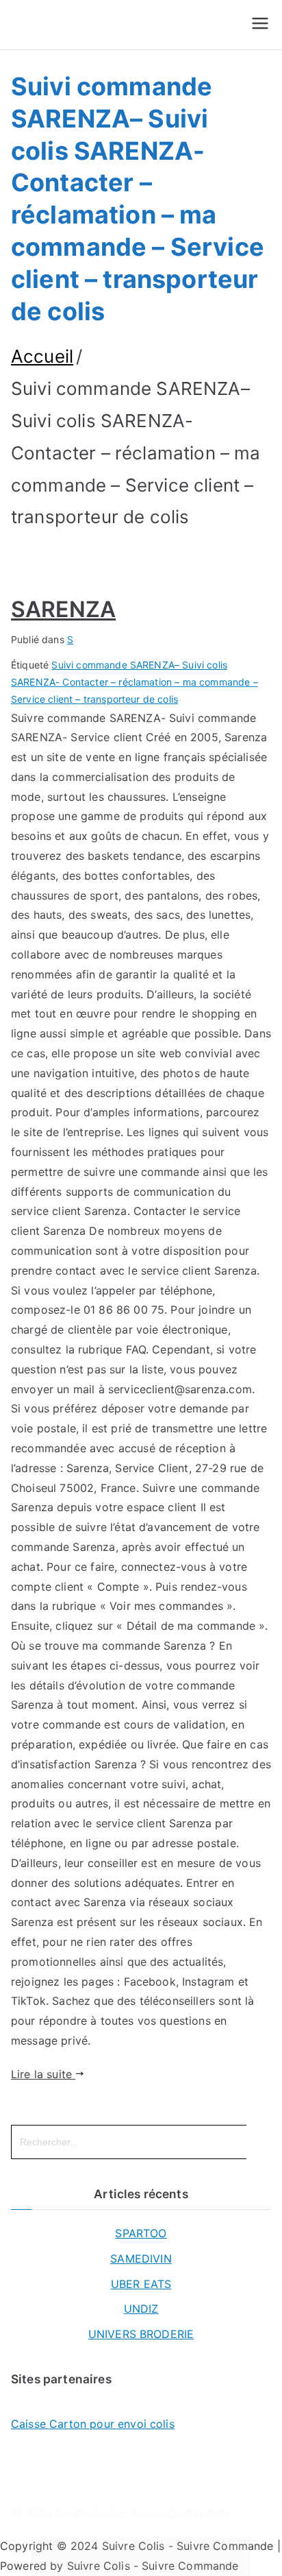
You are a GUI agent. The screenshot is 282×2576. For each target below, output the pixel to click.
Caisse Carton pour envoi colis (93, 2424)
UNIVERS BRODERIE (141, 2334)
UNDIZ (141, 2309)
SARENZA (63, 609)
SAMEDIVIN (141, 2259)
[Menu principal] (260, 25)
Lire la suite (43, 2074)
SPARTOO (141, 2233)
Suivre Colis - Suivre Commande (142, 2512)
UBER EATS (141, 2284)
